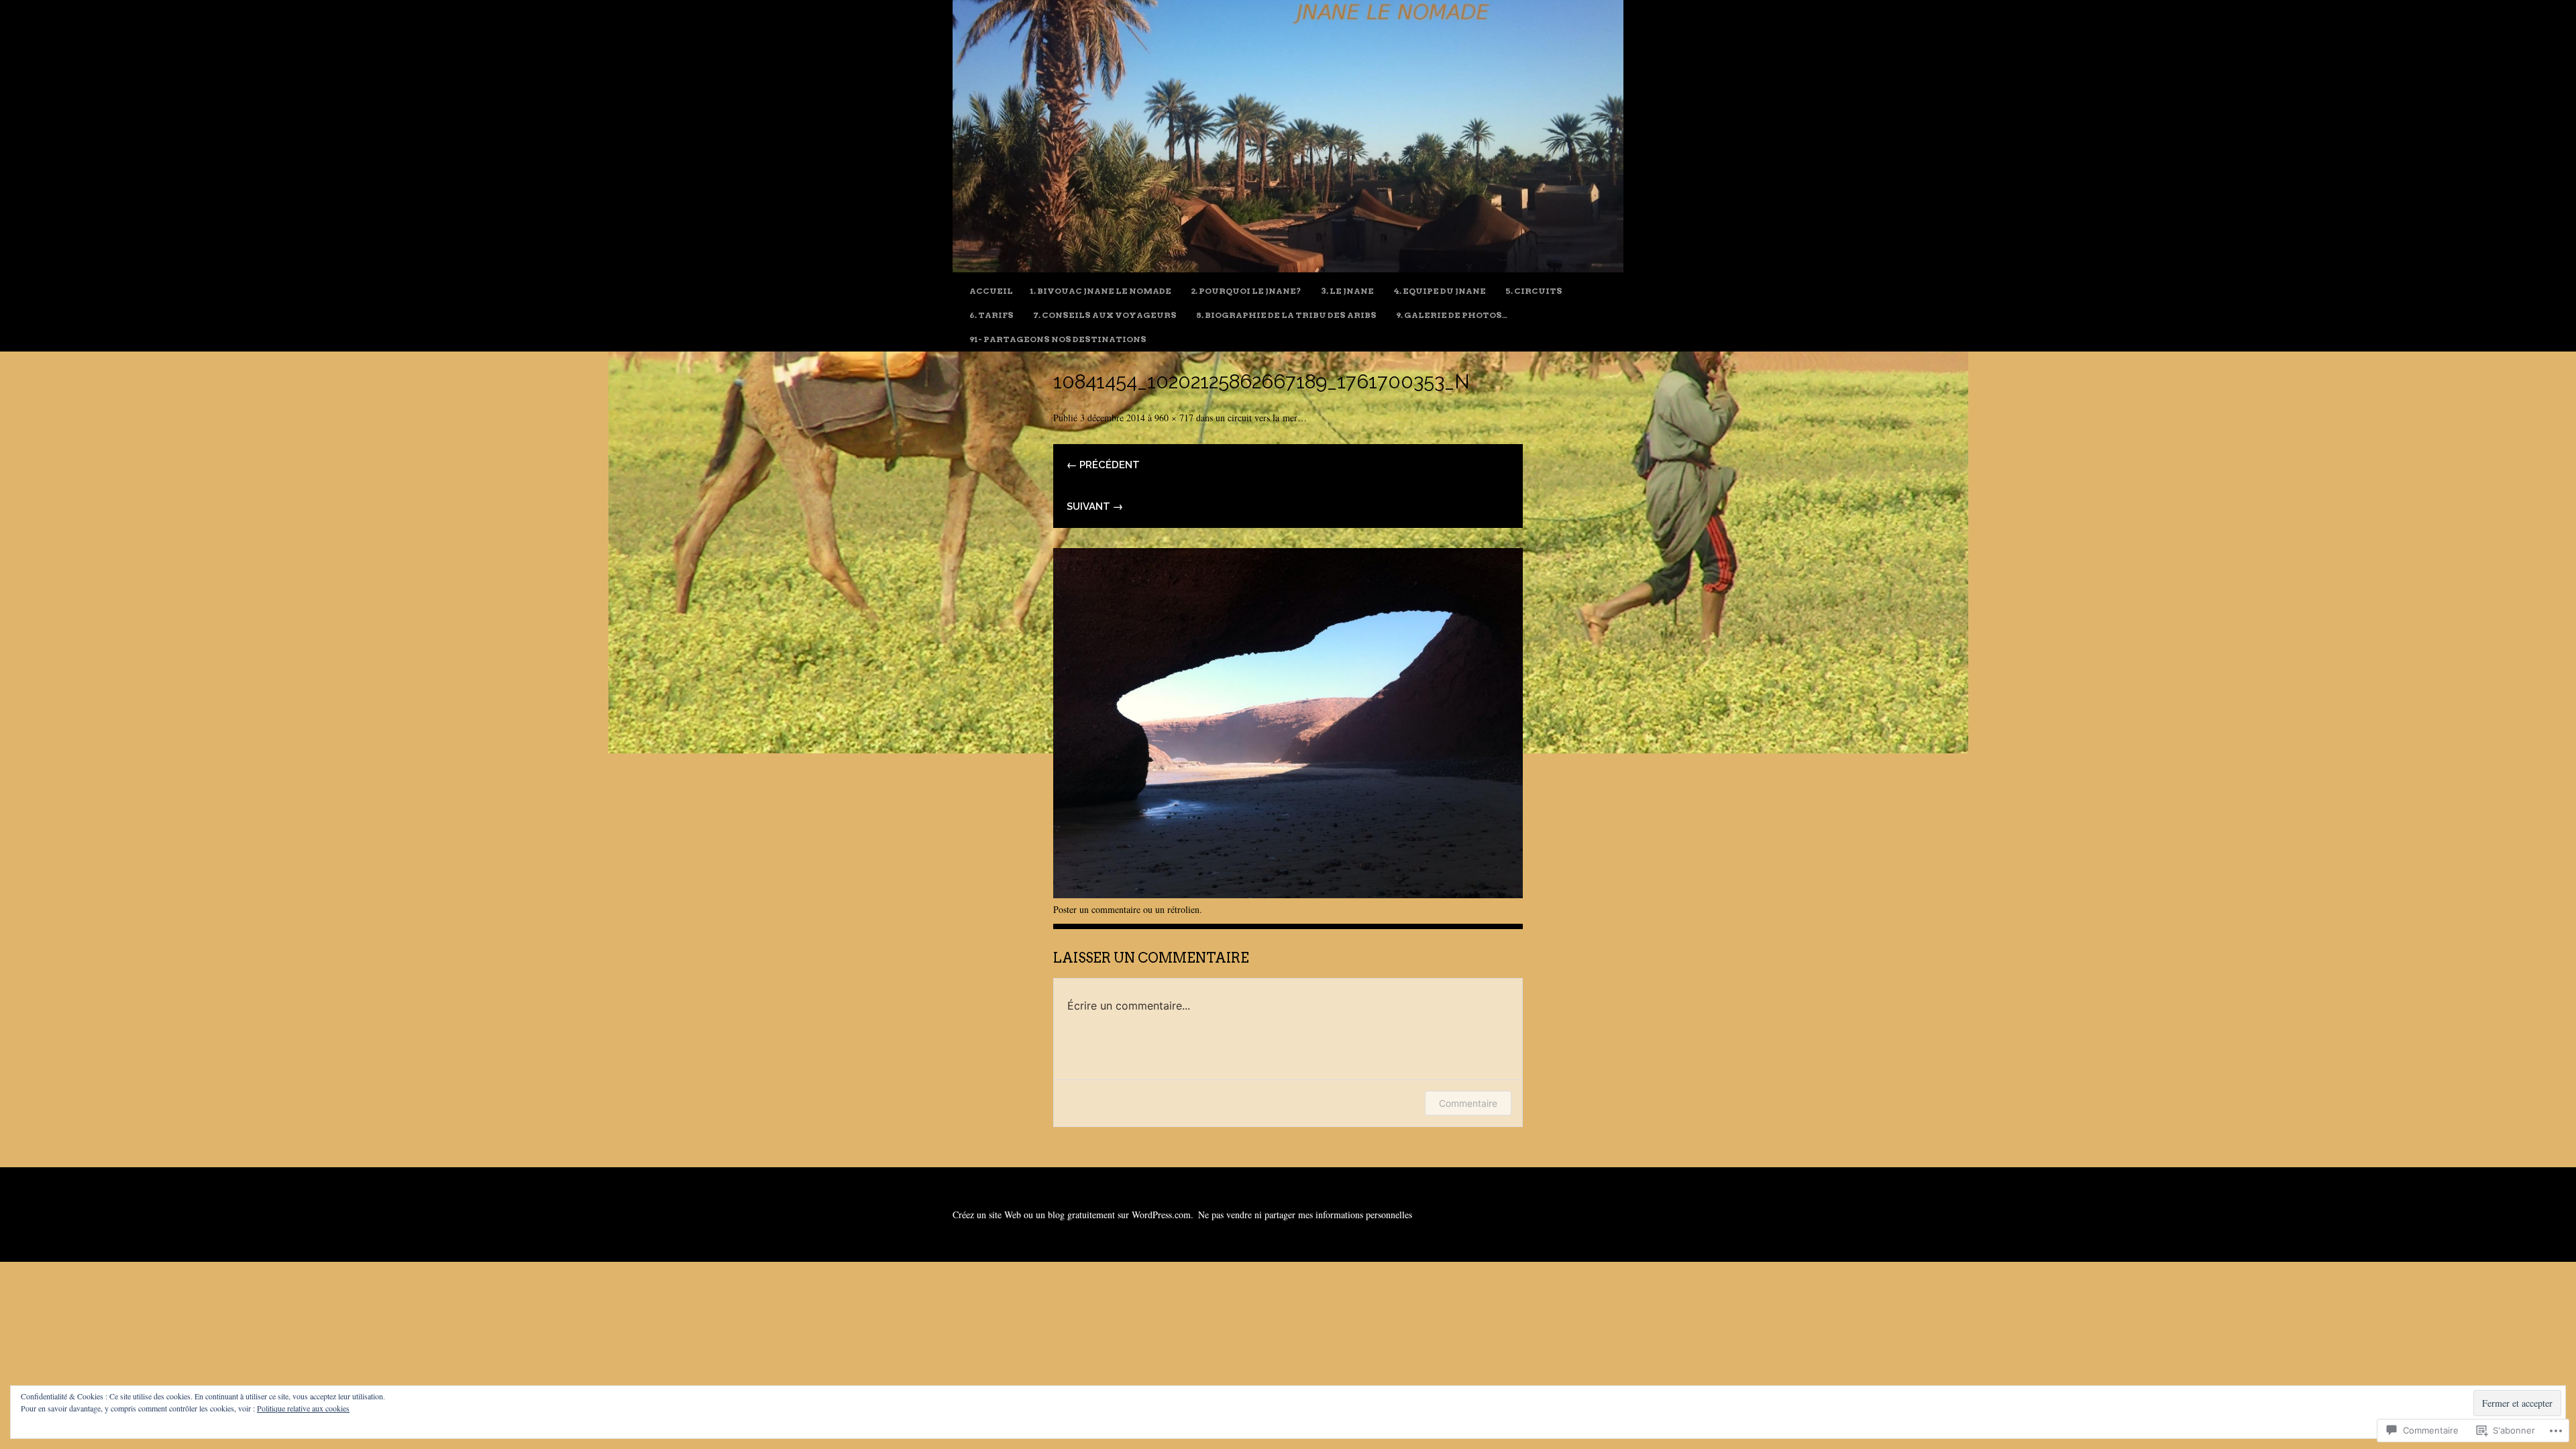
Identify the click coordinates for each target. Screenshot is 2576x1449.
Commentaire (1468, 1103)
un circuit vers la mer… (1261, 418)
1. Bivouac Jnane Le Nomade (1101, 291)
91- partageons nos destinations (1058, 339)
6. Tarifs (991, 315)
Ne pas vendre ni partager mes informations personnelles (1305, 1215)
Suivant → (1095, 506)
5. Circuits (1534, 291)
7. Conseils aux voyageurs (1105, 315)
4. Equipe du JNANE (1440, 291)
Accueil (991, 291)
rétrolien (1183, 909)
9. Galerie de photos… (1452, 315)
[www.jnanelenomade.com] (1288, 267)
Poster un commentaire (1097, 909)
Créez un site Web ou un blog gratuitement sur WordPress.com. (1073, 1215)
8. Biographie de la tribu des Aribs (1286, 315)
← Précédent (1103, 465)
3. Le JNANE (1347, 291)
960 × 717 (1174, 418)
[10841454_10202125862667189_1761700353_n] (1288, 893)
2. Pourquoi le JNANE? (1246, 291)
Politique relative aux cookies (303, 1408)
